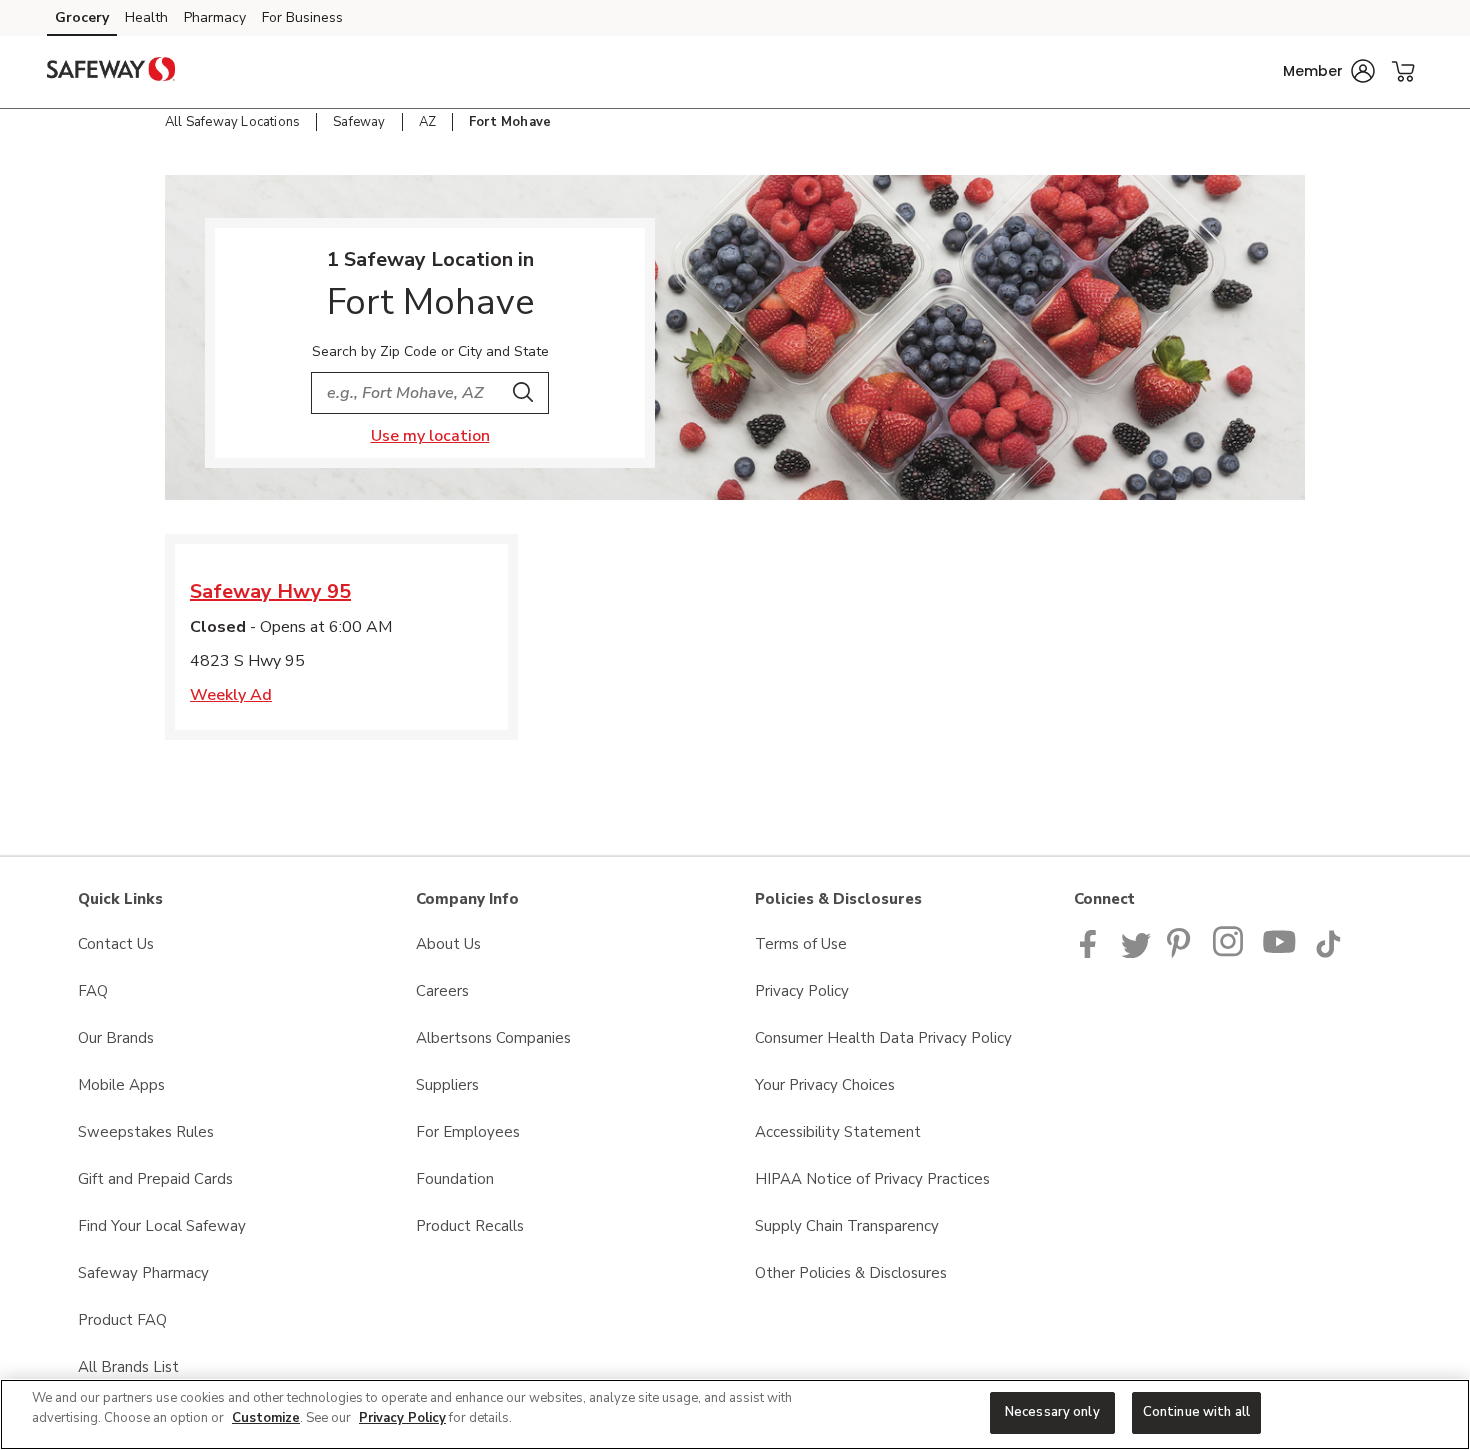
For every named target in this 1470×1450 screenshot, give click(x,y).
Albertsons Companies (493, 1038)
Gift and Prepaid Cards (155, 1179)
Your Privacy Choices (825, 1085)
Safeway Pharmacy (143, 1273)
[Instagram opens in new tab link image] (1229, 953)
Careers (442, 991)
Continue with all (1196, 1412)
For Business (302, 17)
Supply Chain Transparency (847, 1226)
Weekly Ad (231, 695)
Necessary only (1052, 1412)
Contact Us (116, 944)
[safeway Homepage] (111, 72)
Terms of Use (801, 944)
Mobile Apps (121, 1085)
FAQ (93, 991)
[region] (735, 1414)
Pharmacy (215, 17)
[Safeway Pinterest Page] (1182, 953)
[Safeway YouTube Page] (1280, 953)
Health (146, 17)
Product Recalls (470, 1226)
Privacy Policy (802, 991)
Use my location (430, 436)
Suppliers (447, 1085)
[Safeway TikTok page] (1328, 953)
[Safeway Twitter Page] (1136, 953)
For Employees (468, 1132)
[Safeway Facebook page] (1092, 953)
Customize (266, 1418)
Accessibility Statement (838, 1132)
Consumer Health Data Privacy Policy (883, 1038)
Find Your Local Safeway (162, 1226)
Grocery (82, 17)
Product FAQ (122, 1320)
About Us (448, 944)
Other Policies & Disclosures (851, 1273)
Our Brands (116, 1038)
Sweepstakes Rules (146, 1132)
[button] (1329, 71)
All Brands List (128, 1367)
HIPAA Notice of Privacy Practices (872, 1179)
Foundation (455, 1179)
